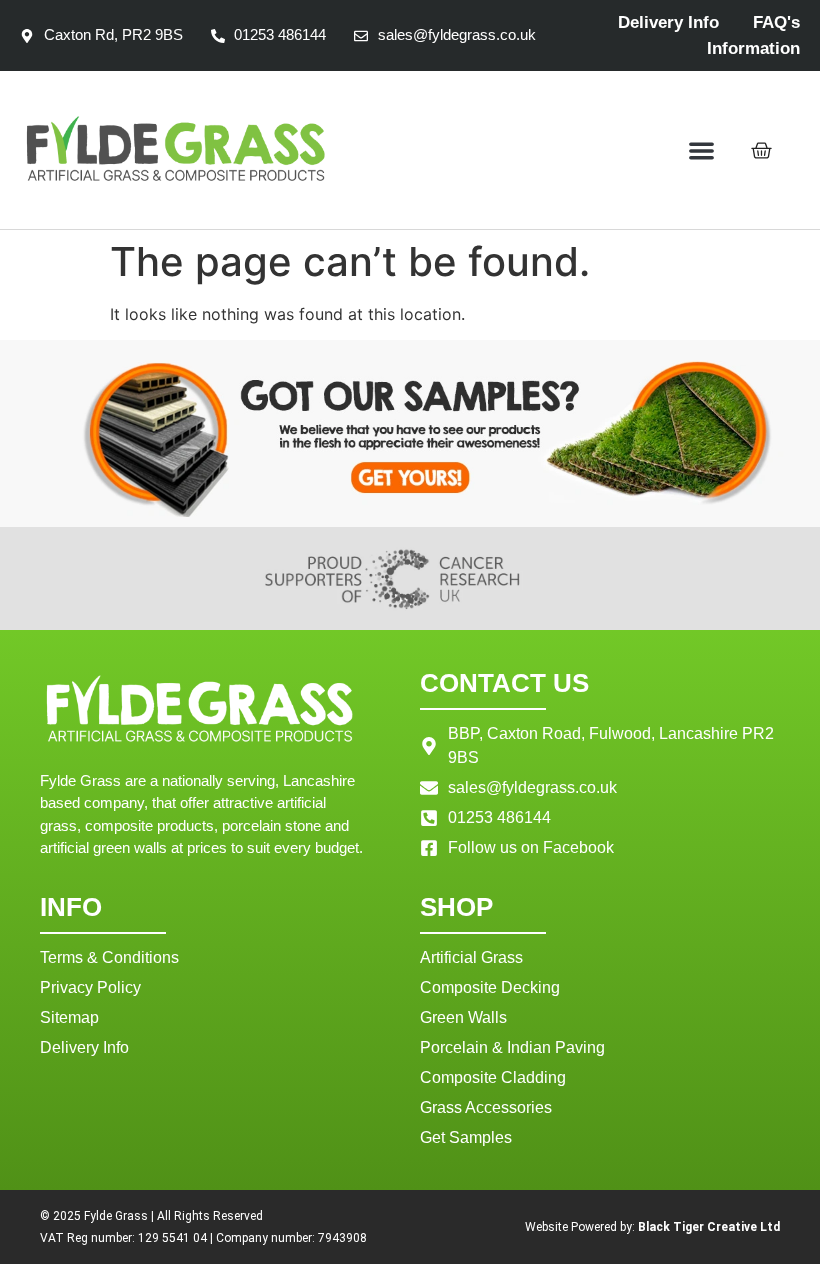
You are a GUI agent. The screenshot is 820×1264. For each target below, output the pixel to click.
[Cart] (761, 150)
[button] (702, 150)
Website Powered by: (652, 1227)
